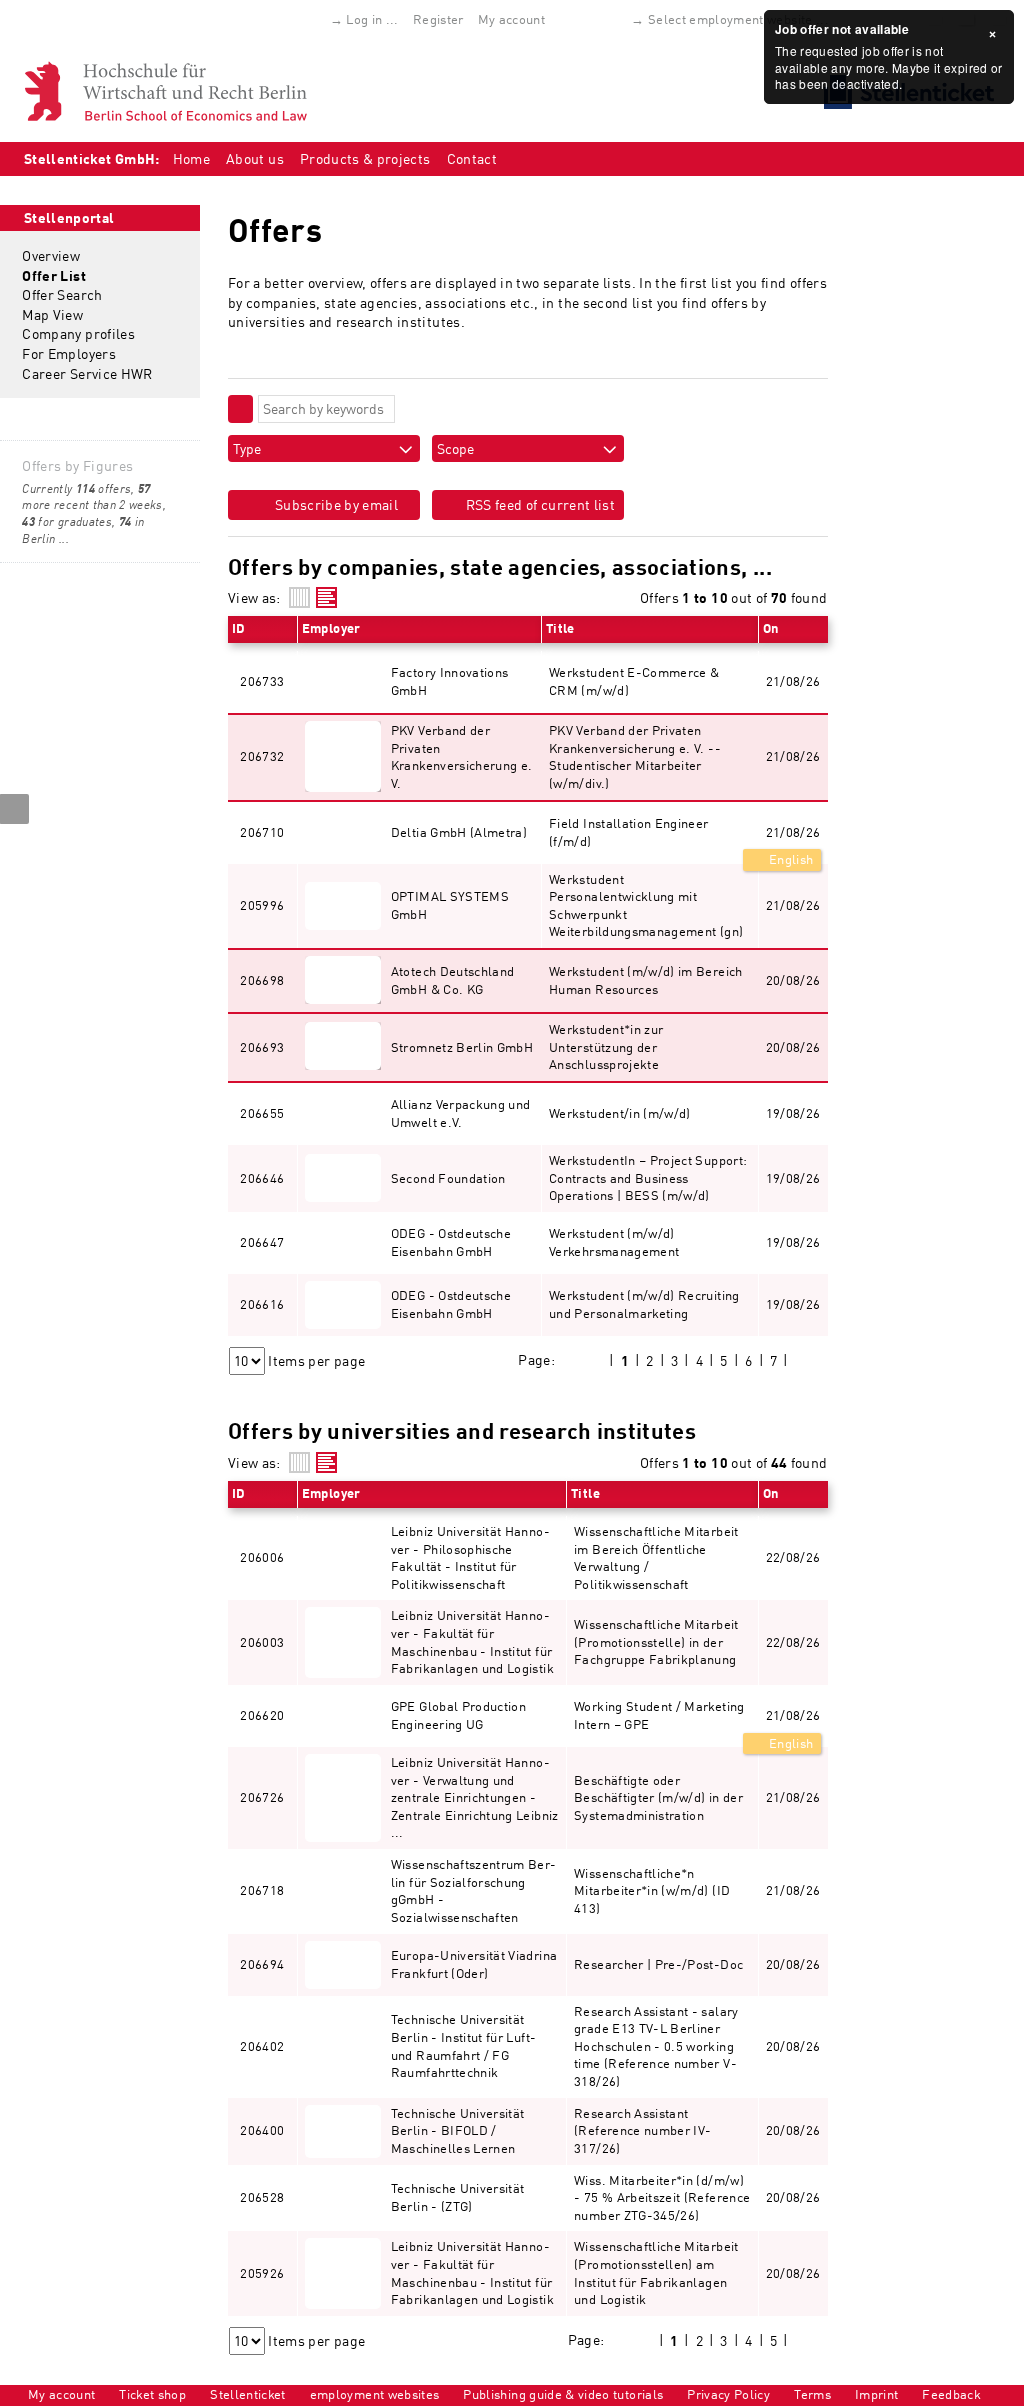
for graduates (67, 521)
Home (191, 158)
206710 (262, 832)
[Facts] (299, 597)
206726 (262, 1797)
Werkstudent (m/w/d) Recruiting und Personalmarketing (644, 1304)
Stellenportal (69, 217)
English (790, 859)
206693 (262, 1047)
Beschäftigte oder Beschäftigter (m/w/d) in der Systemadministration (658, 1797)
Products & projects (365, 158)
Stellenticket (248, 2394)
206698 (262, 980)
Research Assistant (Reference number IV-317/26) (642, 2130)
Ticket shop (152, 2394)
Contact (472, 158)
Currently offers (76, 488)
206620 (262, 1715)
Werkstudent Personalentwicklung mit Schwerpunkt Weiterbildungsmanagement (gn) (646, 905)
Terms (812, 2394)
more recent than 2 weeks (92, 497)
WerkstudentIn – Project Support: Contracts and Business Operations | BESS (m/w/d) (648, 1177)
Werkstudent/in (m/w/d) (620, 1113)
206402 (262, 2046)
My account (512, 19)
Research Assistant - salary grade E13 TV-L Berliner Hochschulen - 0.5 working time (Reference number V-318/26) (656, 2046)
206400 (262, 2130)
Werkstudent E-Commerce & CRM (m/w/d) (634, 681)
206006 (262, 1557)
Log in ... (372, 19)
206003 (262, 1642)
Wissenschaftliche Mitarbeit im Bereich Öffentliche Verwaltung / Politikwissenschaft (656, 1557)
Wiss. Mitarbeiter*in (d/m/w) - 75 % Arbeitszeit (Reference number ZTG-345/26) (662, 2197)
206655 (262, 1113)
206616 (262, 1304)
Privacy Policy (728, 2394)
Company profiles (78, 333)
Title (560, 628)
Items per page (316, 1360)
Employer (331, 628)
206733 (262, 681)
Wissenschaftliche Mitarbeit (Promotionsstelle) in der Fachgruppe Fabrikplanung (656, 1641)
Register (438, 19)
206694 (262, 1964)
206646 (262, 1178)
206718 (262, 1890)
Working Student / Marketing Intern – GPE (659, 1715)
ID (239, 628)
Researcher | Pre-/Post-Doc (658, 1964)
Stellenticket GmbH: (92, 158)
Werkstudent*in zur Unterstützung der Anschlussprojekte (606, 1046)
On (771, 628)
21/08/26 (793, 832)
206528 (262, 2197)
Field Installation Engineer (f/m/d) (628, 832)
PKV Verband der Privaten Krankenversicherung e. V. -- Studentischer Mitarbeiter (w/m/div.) (635, 756)
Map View (52, 314)
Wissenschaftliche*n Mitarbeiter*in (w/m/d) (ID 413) (652, 1890)
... (64, 538)
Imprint (876, 2394)
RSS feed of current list (538, 504)
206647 (262, 1242)
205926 (262, 2273)
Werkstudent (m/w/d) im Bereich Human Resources (646, 980)
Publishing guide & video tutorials (563, 2394)
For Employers (69, 353)
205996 (262, 905)
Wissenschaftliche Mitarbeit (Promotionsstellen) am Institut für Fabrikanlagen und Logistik (656, 2272)
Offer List (54, 275)
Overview (51, 255)
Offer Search (62, 294)
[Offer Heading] (326, 597)
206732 (262, 756)
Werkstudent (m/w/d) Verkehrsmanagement (614, 1242)
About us (255, 158)
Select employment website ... (738, 19)
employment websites (375, 2394)
